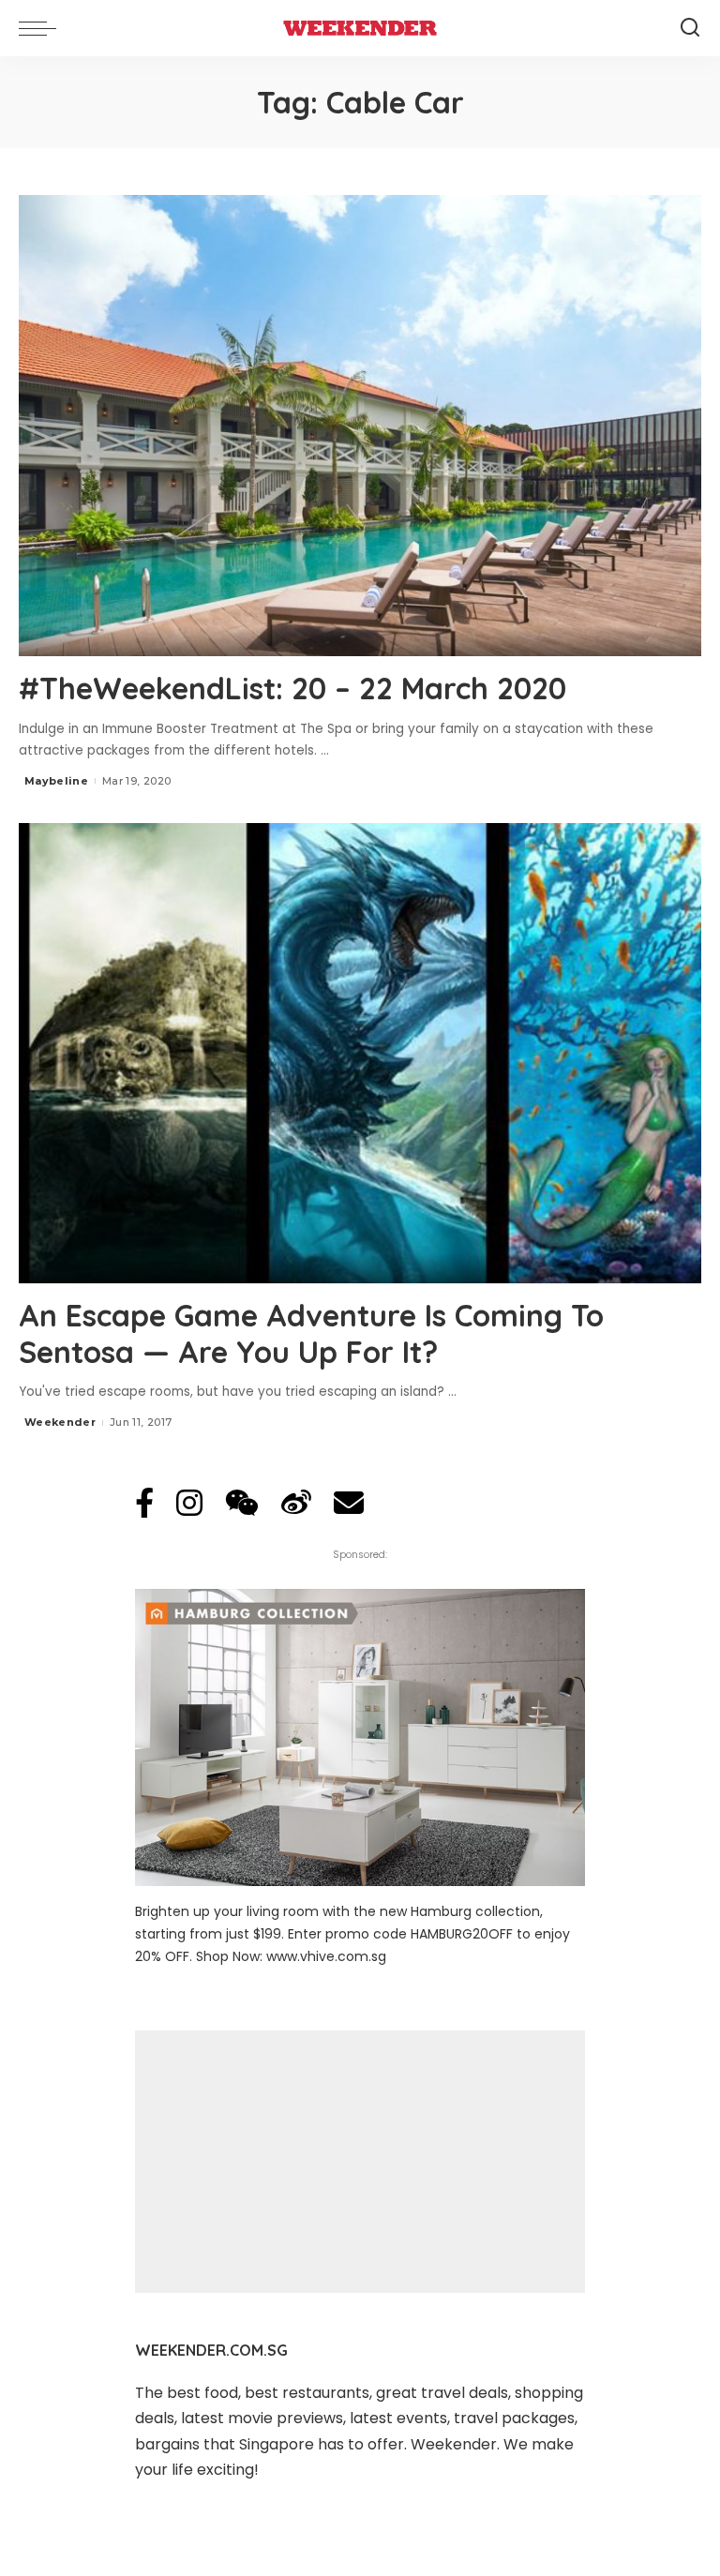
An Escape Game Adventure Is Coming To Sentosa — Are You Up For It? (311, 1333)
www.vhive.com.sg (326, 1956)
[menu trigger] (42, 28)
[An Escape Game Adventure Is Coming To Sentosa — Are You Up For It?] (360, 1054)
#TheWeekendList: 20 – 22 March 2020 (292, 688)
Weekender (60, 1422)
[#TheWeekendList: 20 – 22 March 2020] (360, 426)
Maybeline (56, 781)
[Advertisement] (360, 2162)
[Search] (690, 28)
